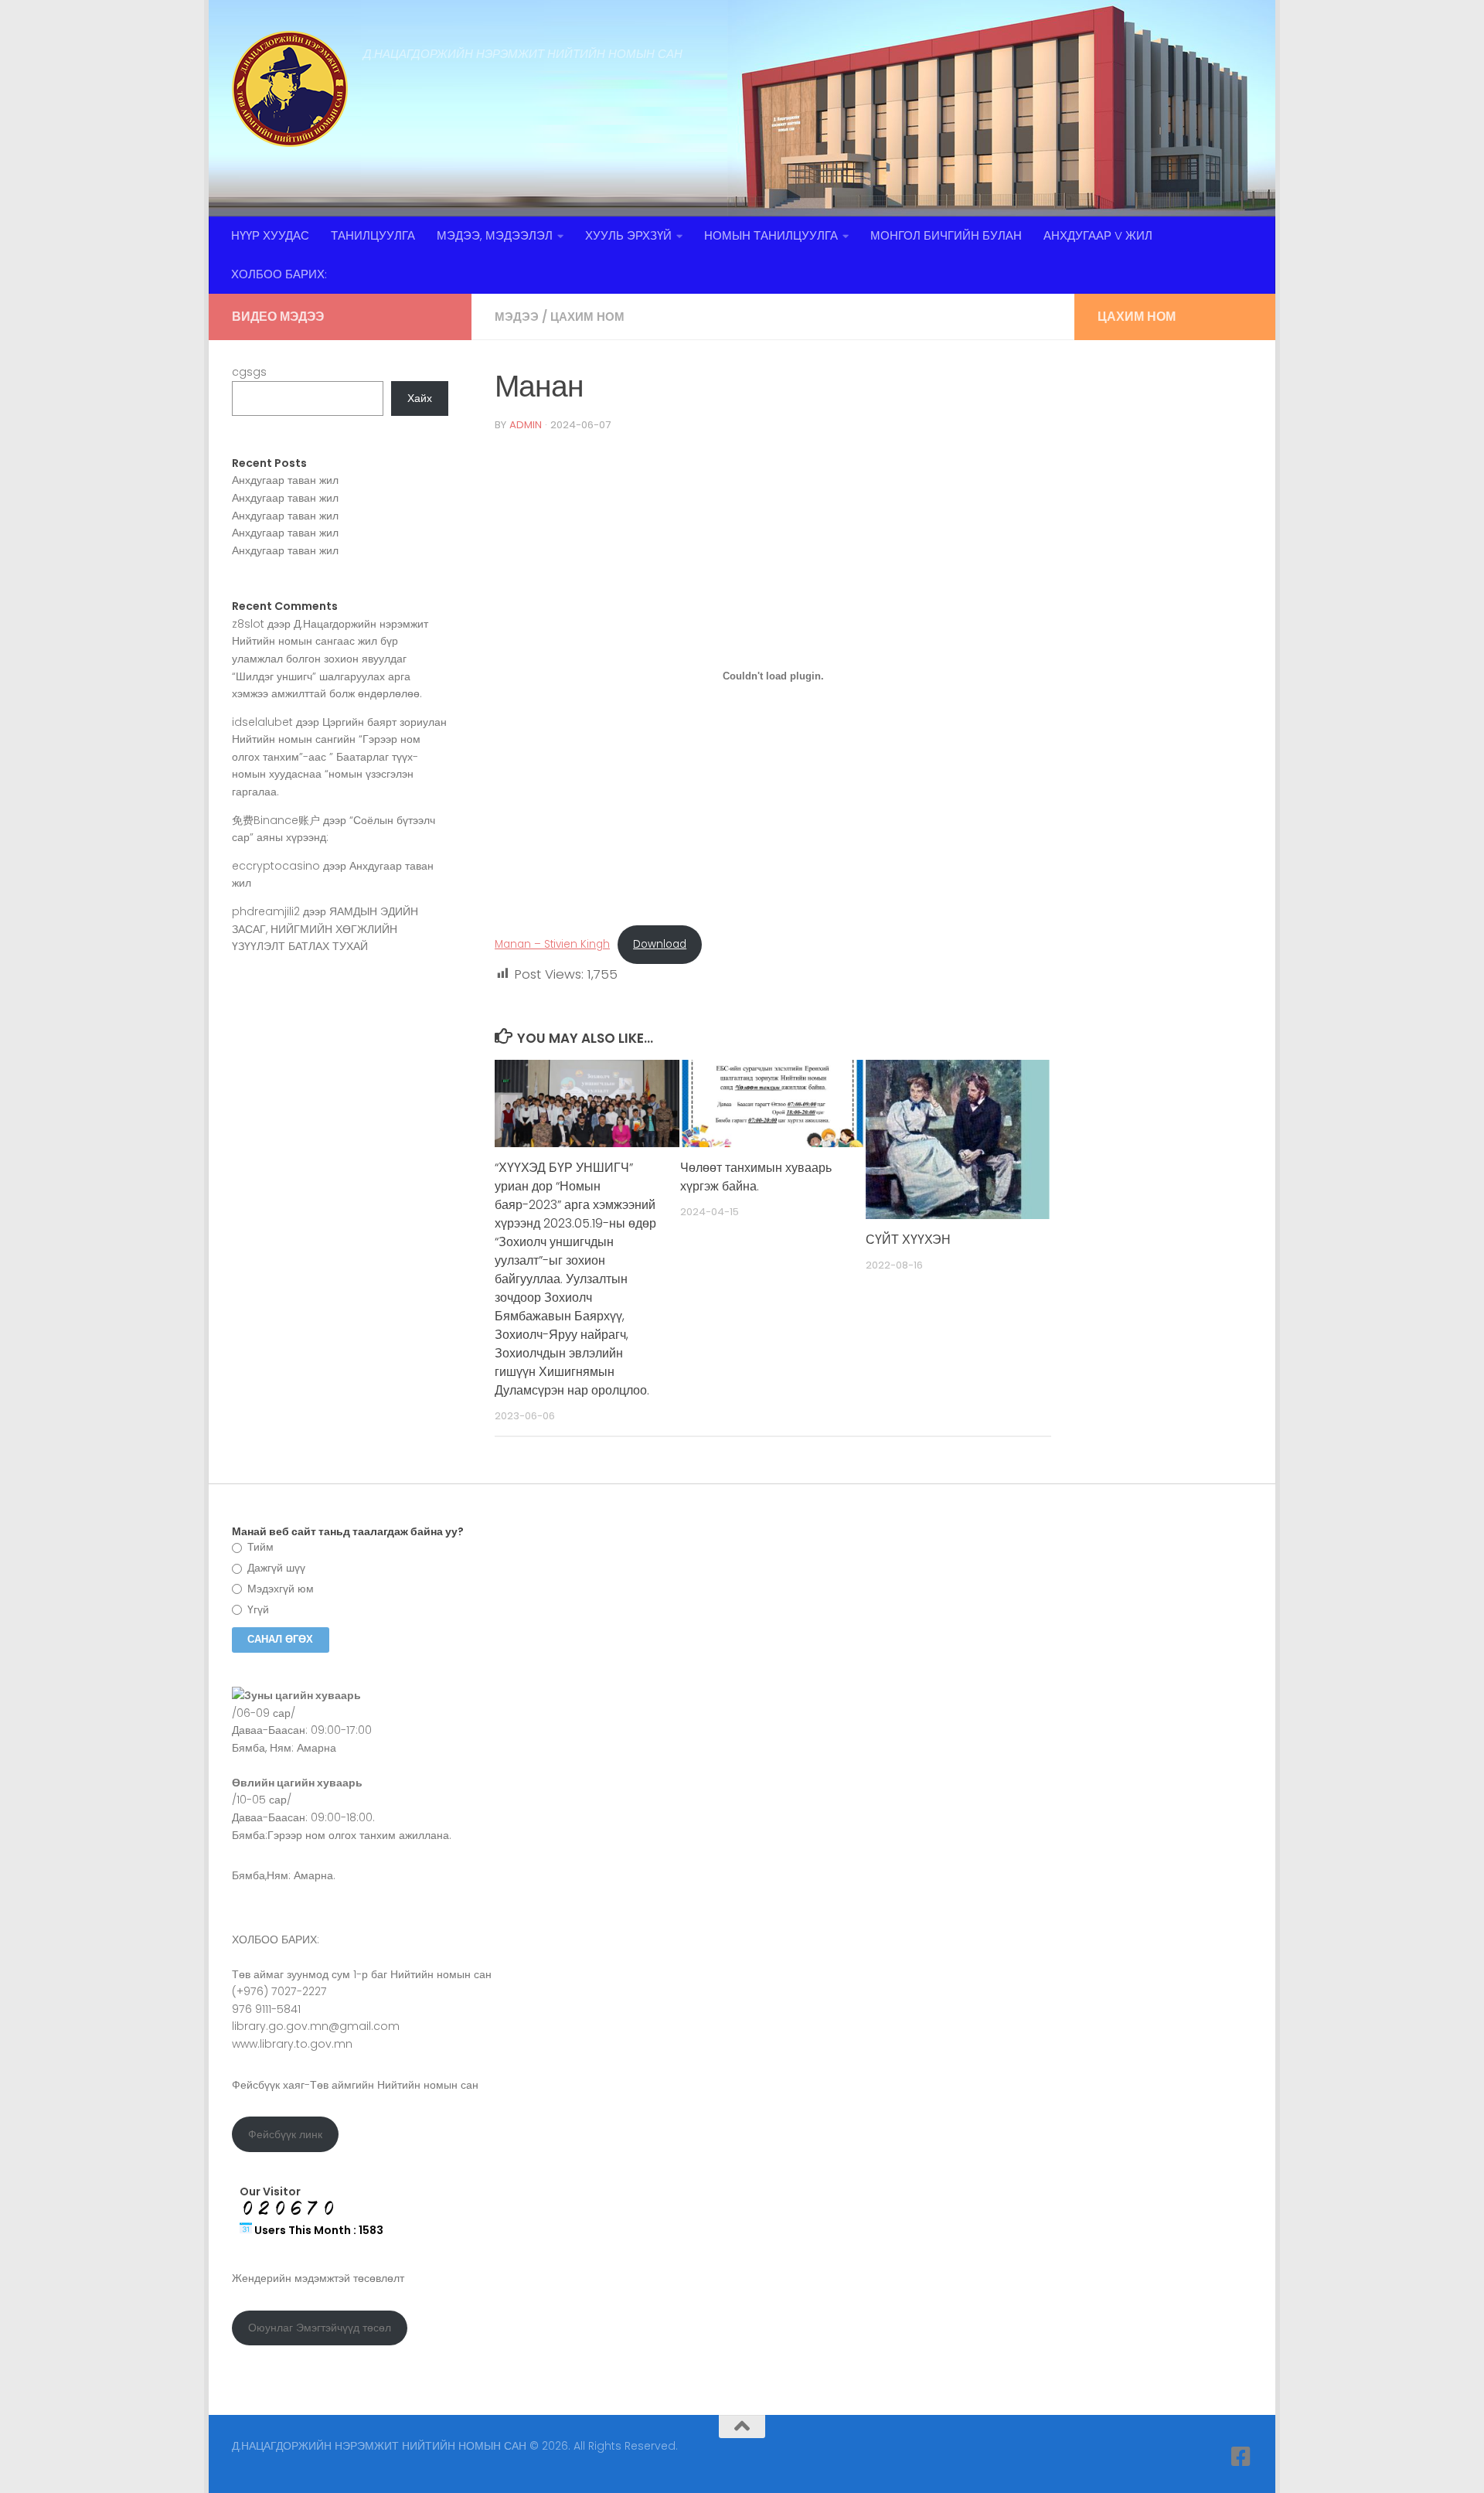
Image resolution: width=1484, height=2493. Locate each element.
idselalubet (262, 722)
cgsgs (249, 372)
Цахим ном (587, 317)
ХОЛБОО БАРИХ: (279, 274)
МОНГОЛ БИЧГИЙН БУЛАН (946, 235)
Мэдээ (517, 317)
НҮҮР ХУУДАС (270, 235)
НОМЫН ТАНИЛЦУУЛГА (771, 235)
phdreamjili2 (266, 911)
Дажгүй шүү (275, 1568)
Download (660, 944)
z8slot (248, 624)
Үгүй (257, 1609)
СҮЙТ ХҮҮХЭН (908, 1240)
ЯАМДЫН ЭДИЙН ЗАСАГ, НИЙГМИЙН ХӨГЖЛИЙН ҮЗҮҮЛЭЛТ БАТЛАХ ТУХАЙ (325, 929)
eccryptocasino (276, 866)
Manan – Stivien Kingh (552, 944)
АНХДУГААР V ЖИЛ (1098, 235)
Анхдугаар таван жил (285, 480)
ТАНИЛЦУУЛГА (373, 235)
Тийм (259, 1547)
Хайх (420, 398)
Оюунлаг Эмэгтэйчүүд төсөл (320, 2328)
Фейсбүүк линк (285, 2134)
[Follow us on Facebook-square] (1241, 2457)
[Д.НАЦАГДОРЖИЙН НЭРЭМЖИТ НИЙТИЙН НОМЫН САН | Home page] (290, 89)
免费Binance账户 (276, 820)
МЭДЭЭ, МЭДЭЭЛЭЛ (495, 235)
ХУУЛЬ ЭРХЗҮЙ (628, 235)
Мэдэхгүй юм (279, 1589)
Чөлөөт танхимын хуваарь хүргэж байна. (756, 1177)
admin (526, 425)
